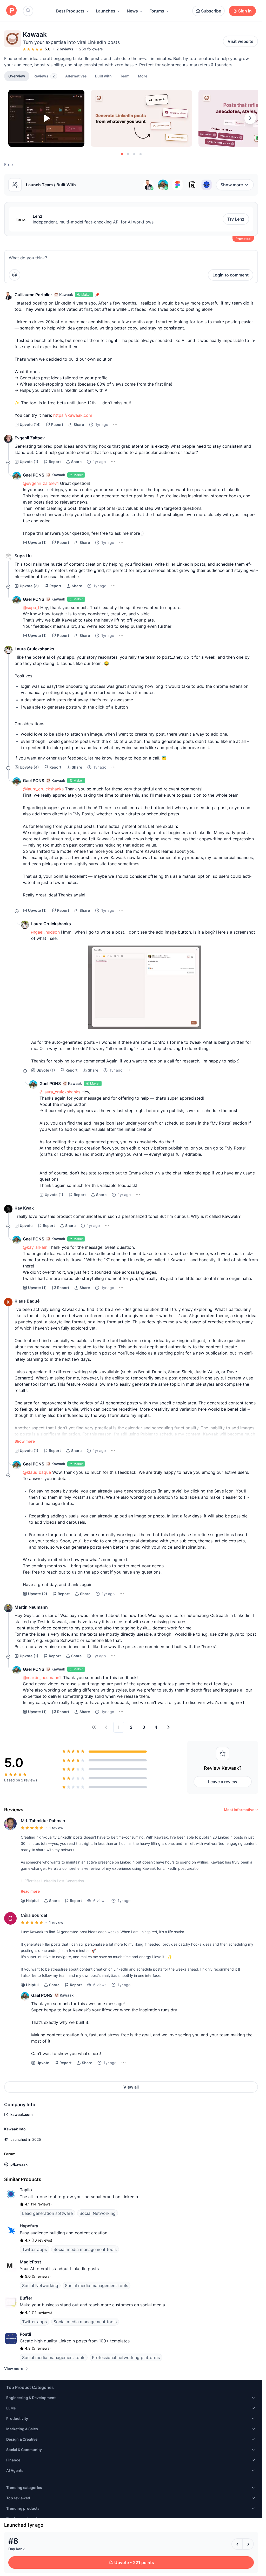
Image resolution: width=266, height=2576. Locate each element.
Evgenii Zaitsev (30, 438)
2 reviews (65, 49)
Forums (157, 11)
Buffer (26, 2298)
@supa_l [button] (31, 607)
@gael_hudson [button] (45, 932)
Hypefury (29, 2226)
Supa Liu (23, 556)
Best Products (70, 11)
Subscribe (211, 11)
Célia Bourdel (34, 1915)
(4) (29, 767)
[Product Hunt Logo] (11, 11)
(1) (29, 462)
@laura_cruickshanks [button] (43, 789)
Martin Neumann (31, 1607)
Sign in (245, 11)
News (132, 11)
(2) (38, 1594)
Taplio (26, 2190)
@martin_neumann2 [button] (42, 1677)
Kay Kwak (24, 1208)
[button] (143, 76)
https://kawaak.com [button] (73, 415)
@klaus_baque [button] (37, 1472)
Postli (25, 2334)
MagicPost (30, 2262)
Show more (232, 185)
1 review (56, 1828)
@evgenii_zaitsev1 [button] (41, 483)
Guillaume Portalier (33, 295)
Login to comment (231, 275)
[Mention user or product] (15, 275)
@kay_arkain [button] (35, 1247)
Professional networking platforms (126, 2357)
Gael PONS (34, 475)
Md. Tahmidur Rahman (43, 1821)
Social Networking (98, 2213)
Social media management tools (85, 2249)
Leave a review (223, 1782)
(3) (29, 586)
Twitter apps (34, 2249)
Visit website (240, 41)
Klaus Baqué (27, 1301)
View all (131, 2087)
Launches (106, 11)
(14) (30, 424)
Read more (30, 1891)
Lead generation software (47, 2213)
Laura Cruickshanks (34, 649)
